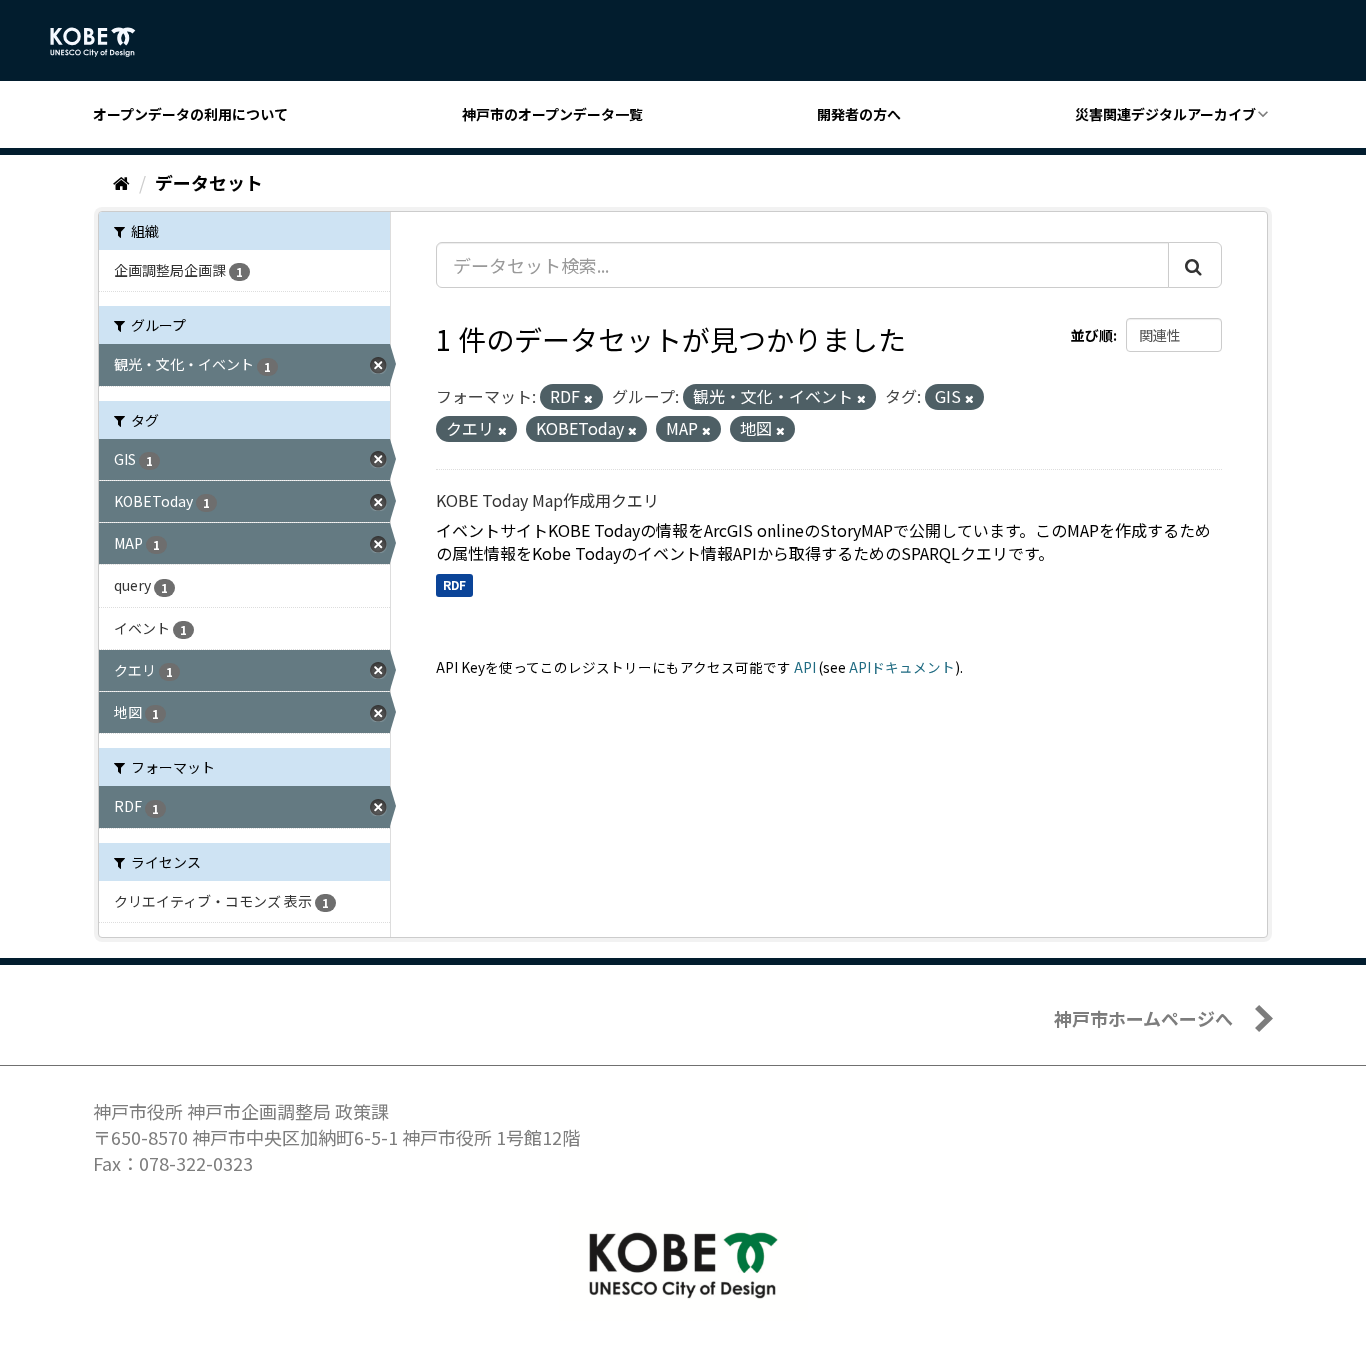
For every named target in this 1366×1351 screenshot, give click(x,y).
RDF (454, 584)
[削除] (588, 398)
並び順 (1092, 335)
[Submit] (1195, 265)
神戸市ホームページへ (1143, 1018)
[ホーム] (121, 182)
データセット (209, 182)
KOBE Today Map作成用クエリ (547, 500)
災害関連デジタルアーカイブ (1165, 114)
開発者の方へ (859, 114)
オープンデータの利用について (190, 114)
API (805, 667)
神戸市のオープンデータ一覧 (552, 114)
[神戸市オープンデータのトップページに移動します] (103, 42)
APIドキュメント (902, 667)
